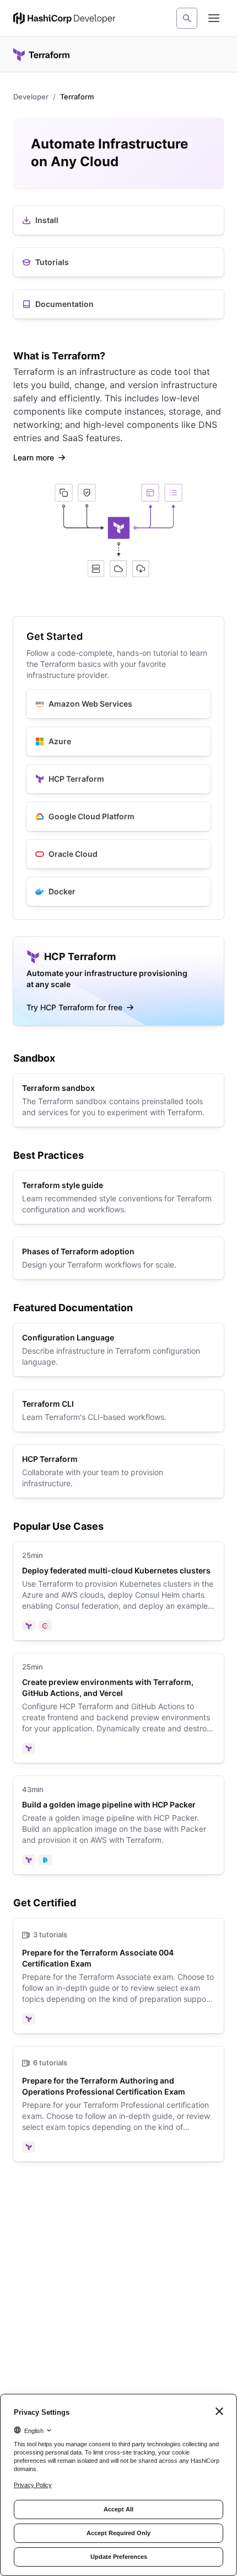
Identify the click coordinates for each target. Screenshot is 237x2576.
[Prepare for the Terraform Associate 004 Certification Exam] (118, 1976)
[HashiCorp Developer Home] (64, 18)
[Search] (187, 18)
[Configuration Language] (118, 1350)
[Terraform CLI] (118, 1411)
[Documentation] (118, 304)
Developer (31, 97)
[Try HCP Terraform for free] (118, 981)
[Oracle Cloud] (118, 854)
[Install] (118, 220)
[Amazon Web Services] (118, 704)
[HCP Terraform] (118, 779)
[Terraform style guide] (118, 1197)
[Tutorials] (118, 262)
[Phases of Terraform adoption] (118, 1258)
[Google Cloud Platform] (118, 817)
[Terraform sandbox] (118, 1100)
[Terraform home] (41, 55)
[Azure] (118, 741)
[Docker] (118, 892)
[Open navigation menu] (214, 18)
